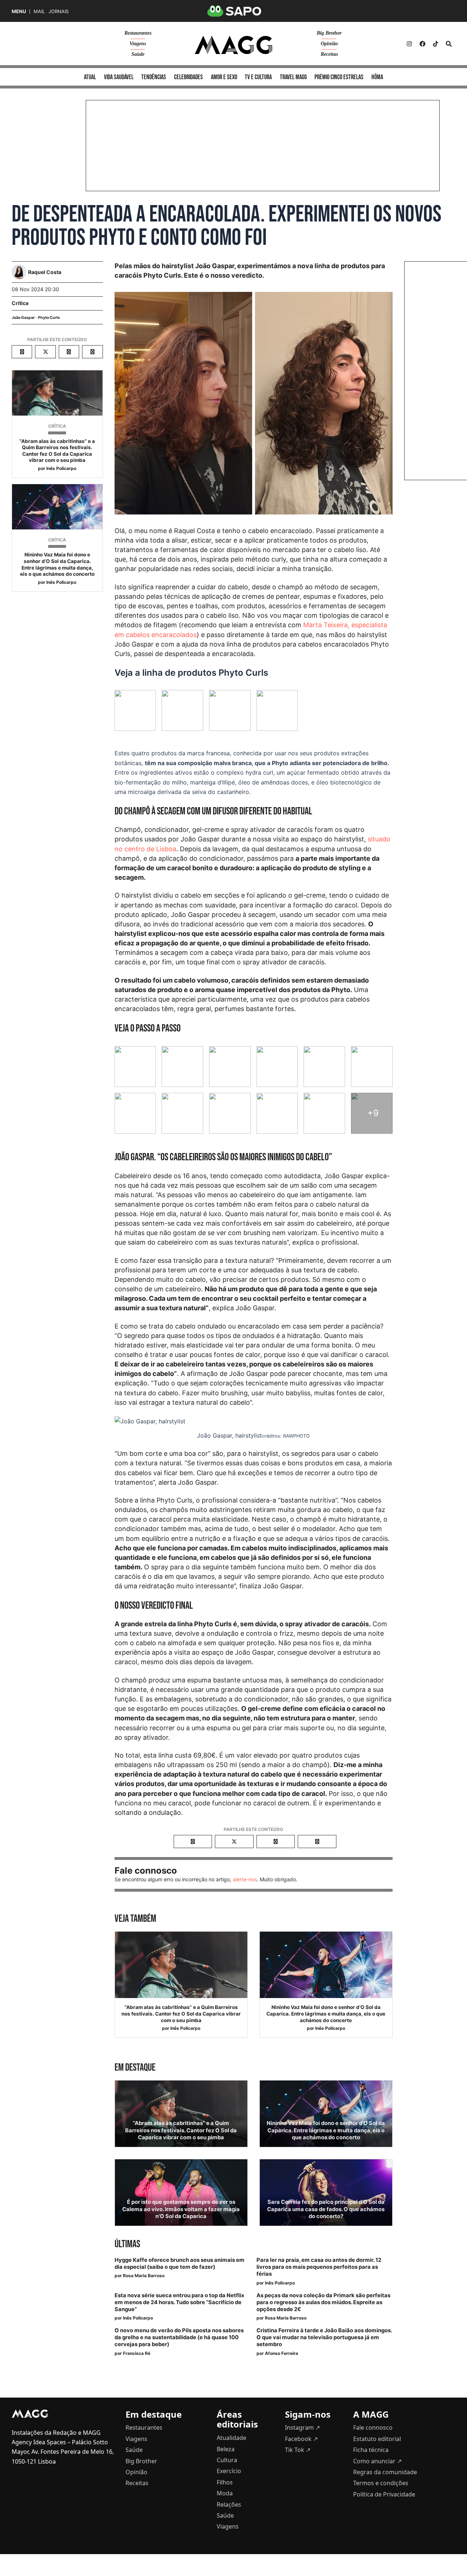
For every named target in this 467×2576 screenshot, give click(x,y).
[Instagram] (409, 44)
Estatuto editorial (377, 2439)
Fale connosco (373, 2427)
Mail (39, 11)
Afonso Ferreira (281, 2353)
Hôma (377, 77)
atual (90, 77)
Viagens (138, 44)
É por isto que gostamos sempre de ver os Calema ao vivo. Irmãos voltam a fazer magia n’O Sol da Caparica (181, 2209)
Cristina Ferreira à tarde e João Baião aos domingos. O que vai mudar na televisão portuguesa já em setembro (324, 2337)
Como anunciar (377, 2461)
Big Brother (329, 33)
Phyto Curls (49, 318)
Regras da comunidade (385, 2472)
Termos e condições (381, 2483)
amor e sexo (224, 77)
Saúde (138, 54)
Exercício (229, 2471)
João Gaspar (23, 318)
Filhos (225, 2482)
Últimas (127, 2244)
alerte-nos (245, 1879)
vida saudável (119, 77)
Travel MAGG (293, 77)
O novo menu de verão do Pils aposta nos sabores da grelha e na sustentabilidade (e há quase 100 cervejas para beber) (179, 2337)
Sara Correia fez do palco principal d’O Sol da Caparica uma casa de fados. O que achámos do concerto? (326, 2209)
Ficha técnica (371, 2450)
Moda (225, 2493)
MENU (19, 11)
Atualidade (231, 2438)
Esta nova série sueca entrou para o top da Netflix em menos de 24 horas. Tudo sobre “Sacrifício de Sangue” (179, 2302)
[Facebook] (422, 44)
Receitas (329, 54)
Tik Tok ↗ (298, 2450)
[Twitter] (436, 44)
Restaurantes (138, 33)
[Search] (449, 44)
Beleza (226, 2449)
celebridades (188, 77)
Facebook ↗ (301, 2439)
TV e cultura (258, 77)
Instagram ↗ (302, 2427)
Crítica (20, 303)
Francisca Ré (137, 2353)
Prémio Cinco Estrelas (339, 77)
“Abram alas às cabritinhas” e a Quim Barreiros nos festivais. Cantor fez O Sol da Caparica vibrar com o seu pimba (57, 451)
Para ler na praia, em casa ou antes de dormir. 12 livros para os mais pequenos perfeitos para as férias (319, 2267)
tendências (154, 77)
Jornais (59, 11)
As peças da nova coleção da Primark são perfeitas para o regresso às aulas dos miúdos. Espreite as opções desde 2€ (323, 2302)
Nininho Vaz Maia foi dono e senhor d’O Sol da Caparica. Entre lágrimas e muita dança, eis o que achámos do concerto (57, 564)
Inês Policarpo (61, 468)
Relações (229, 2504)
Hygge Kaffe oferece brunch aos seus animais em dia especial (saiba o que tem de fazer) (180, 2263)
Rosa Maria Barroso (144, 2276)
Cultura (227, 2460)
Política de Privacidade (384, 2494)
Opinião (329, 44)
